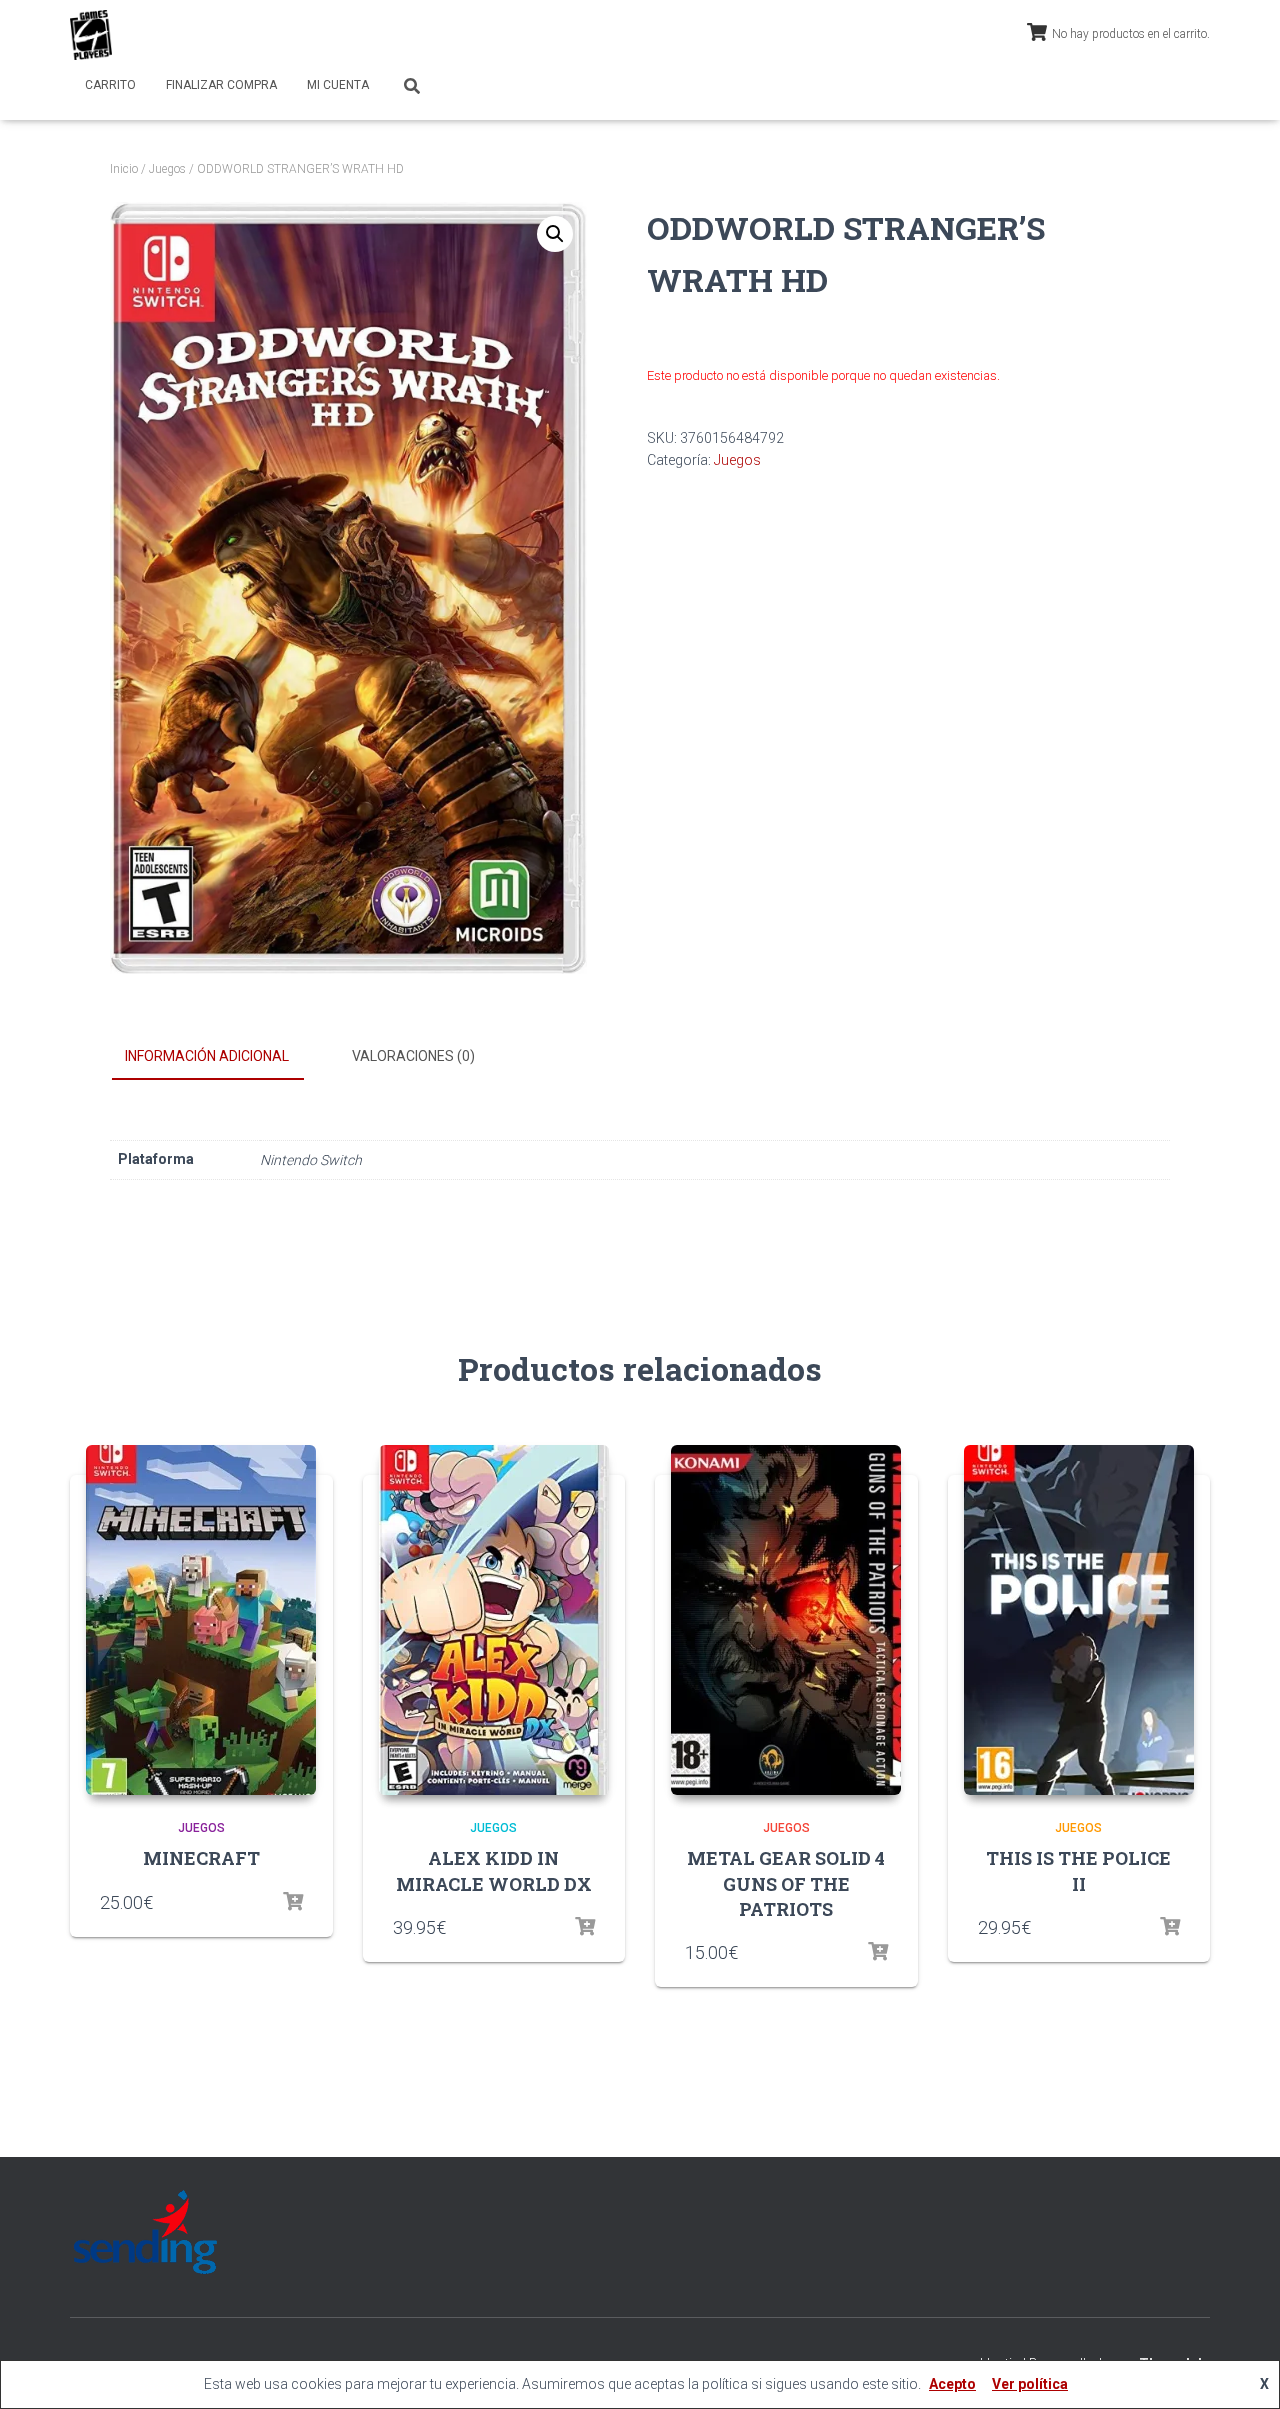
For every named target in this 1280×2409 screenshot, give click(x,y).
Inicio (124, 169)
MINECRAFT (201, 1858)
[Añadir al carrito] (878, 1952)
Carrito (110, 85)
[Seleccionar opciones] (293, 1902)
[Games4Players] (91, 35)
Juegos (167, 169)
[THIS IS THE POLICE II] (1079, 1620)
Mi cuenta (338, 85)
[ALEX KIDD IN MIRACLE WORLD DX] (494, 1620)
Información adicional (207, 1056)
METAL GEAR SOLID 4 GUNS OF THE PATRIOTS (786, 1883)
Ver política (1030, 2384)
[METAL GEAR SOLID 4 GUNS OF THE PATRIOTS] (786, 1620)
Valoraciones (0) (413, 1056)
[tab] (222, 1057)
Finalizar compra (221, 85)
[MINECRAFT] (201, 1620)
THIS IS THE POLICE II (1078, 1870)
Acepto (952, 2384)
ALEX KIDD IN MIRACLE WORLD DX (494, 1870)
